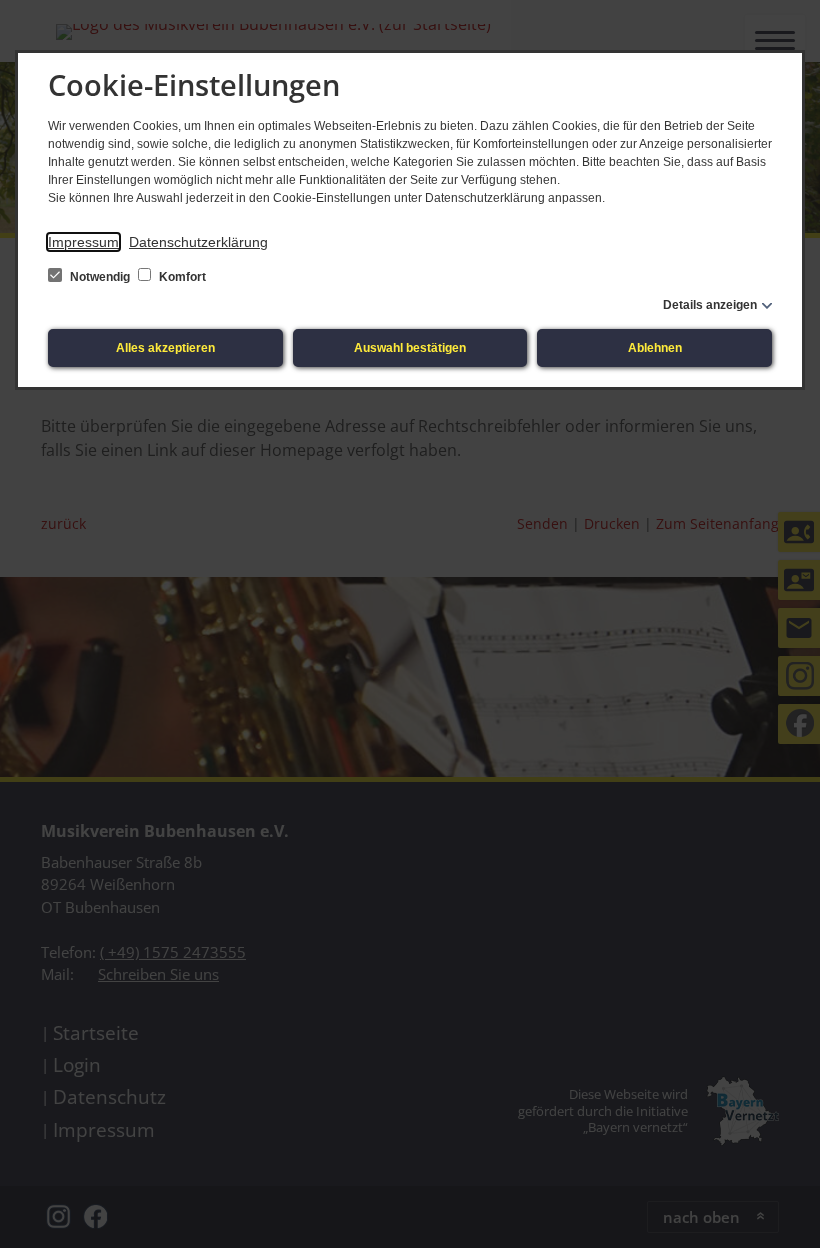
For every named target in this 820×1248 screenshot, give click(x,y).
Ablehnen (655, 348)
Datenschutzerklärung (198, 242)
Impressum (83, 242)
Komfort (181, 277)
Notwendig (100, 277)
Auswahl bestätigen (410, 348)
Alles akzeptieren (165, 348)
